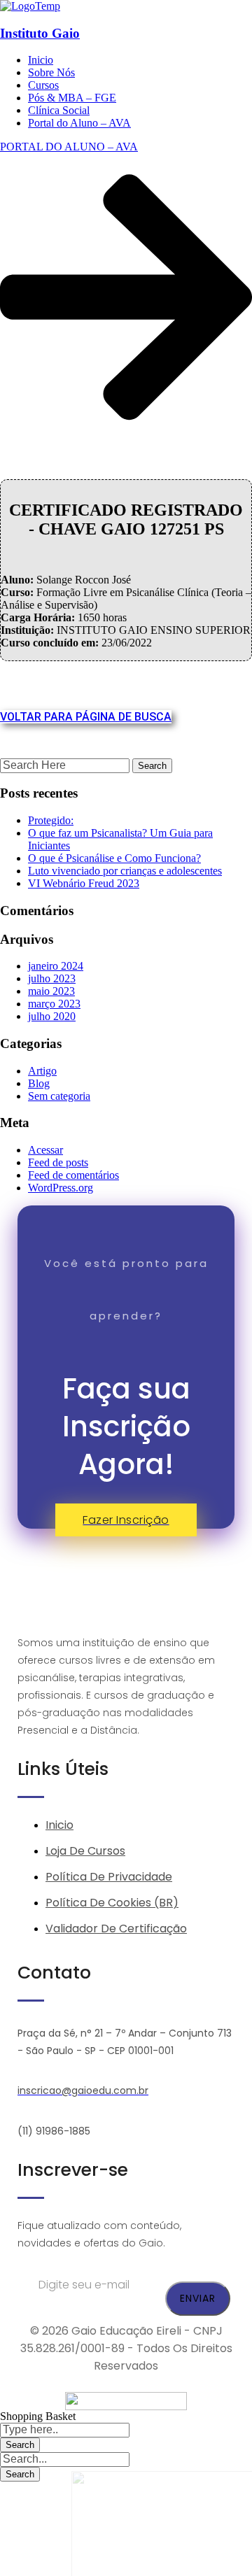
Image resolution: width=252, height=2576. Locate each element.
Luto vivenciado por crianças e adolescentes (125, 871)
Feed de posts (58, 1162)
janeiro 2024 (56, 966)
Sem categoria (59, 1096)
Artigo (42, 1071)
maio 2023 (51, 991)
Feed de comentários (73, 1175)
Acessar (45, 1150)
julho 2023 (52, 978)
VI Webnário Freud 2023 (84, 883)
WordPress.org (61, 1188)
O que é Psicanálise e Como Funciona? (114, 858)
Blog (39, 1083)
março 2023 (54, 1004)
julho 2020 (52, 1016)
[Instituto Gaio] (30, 6)
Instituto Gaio (40, 33)
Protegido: (51, 820)
